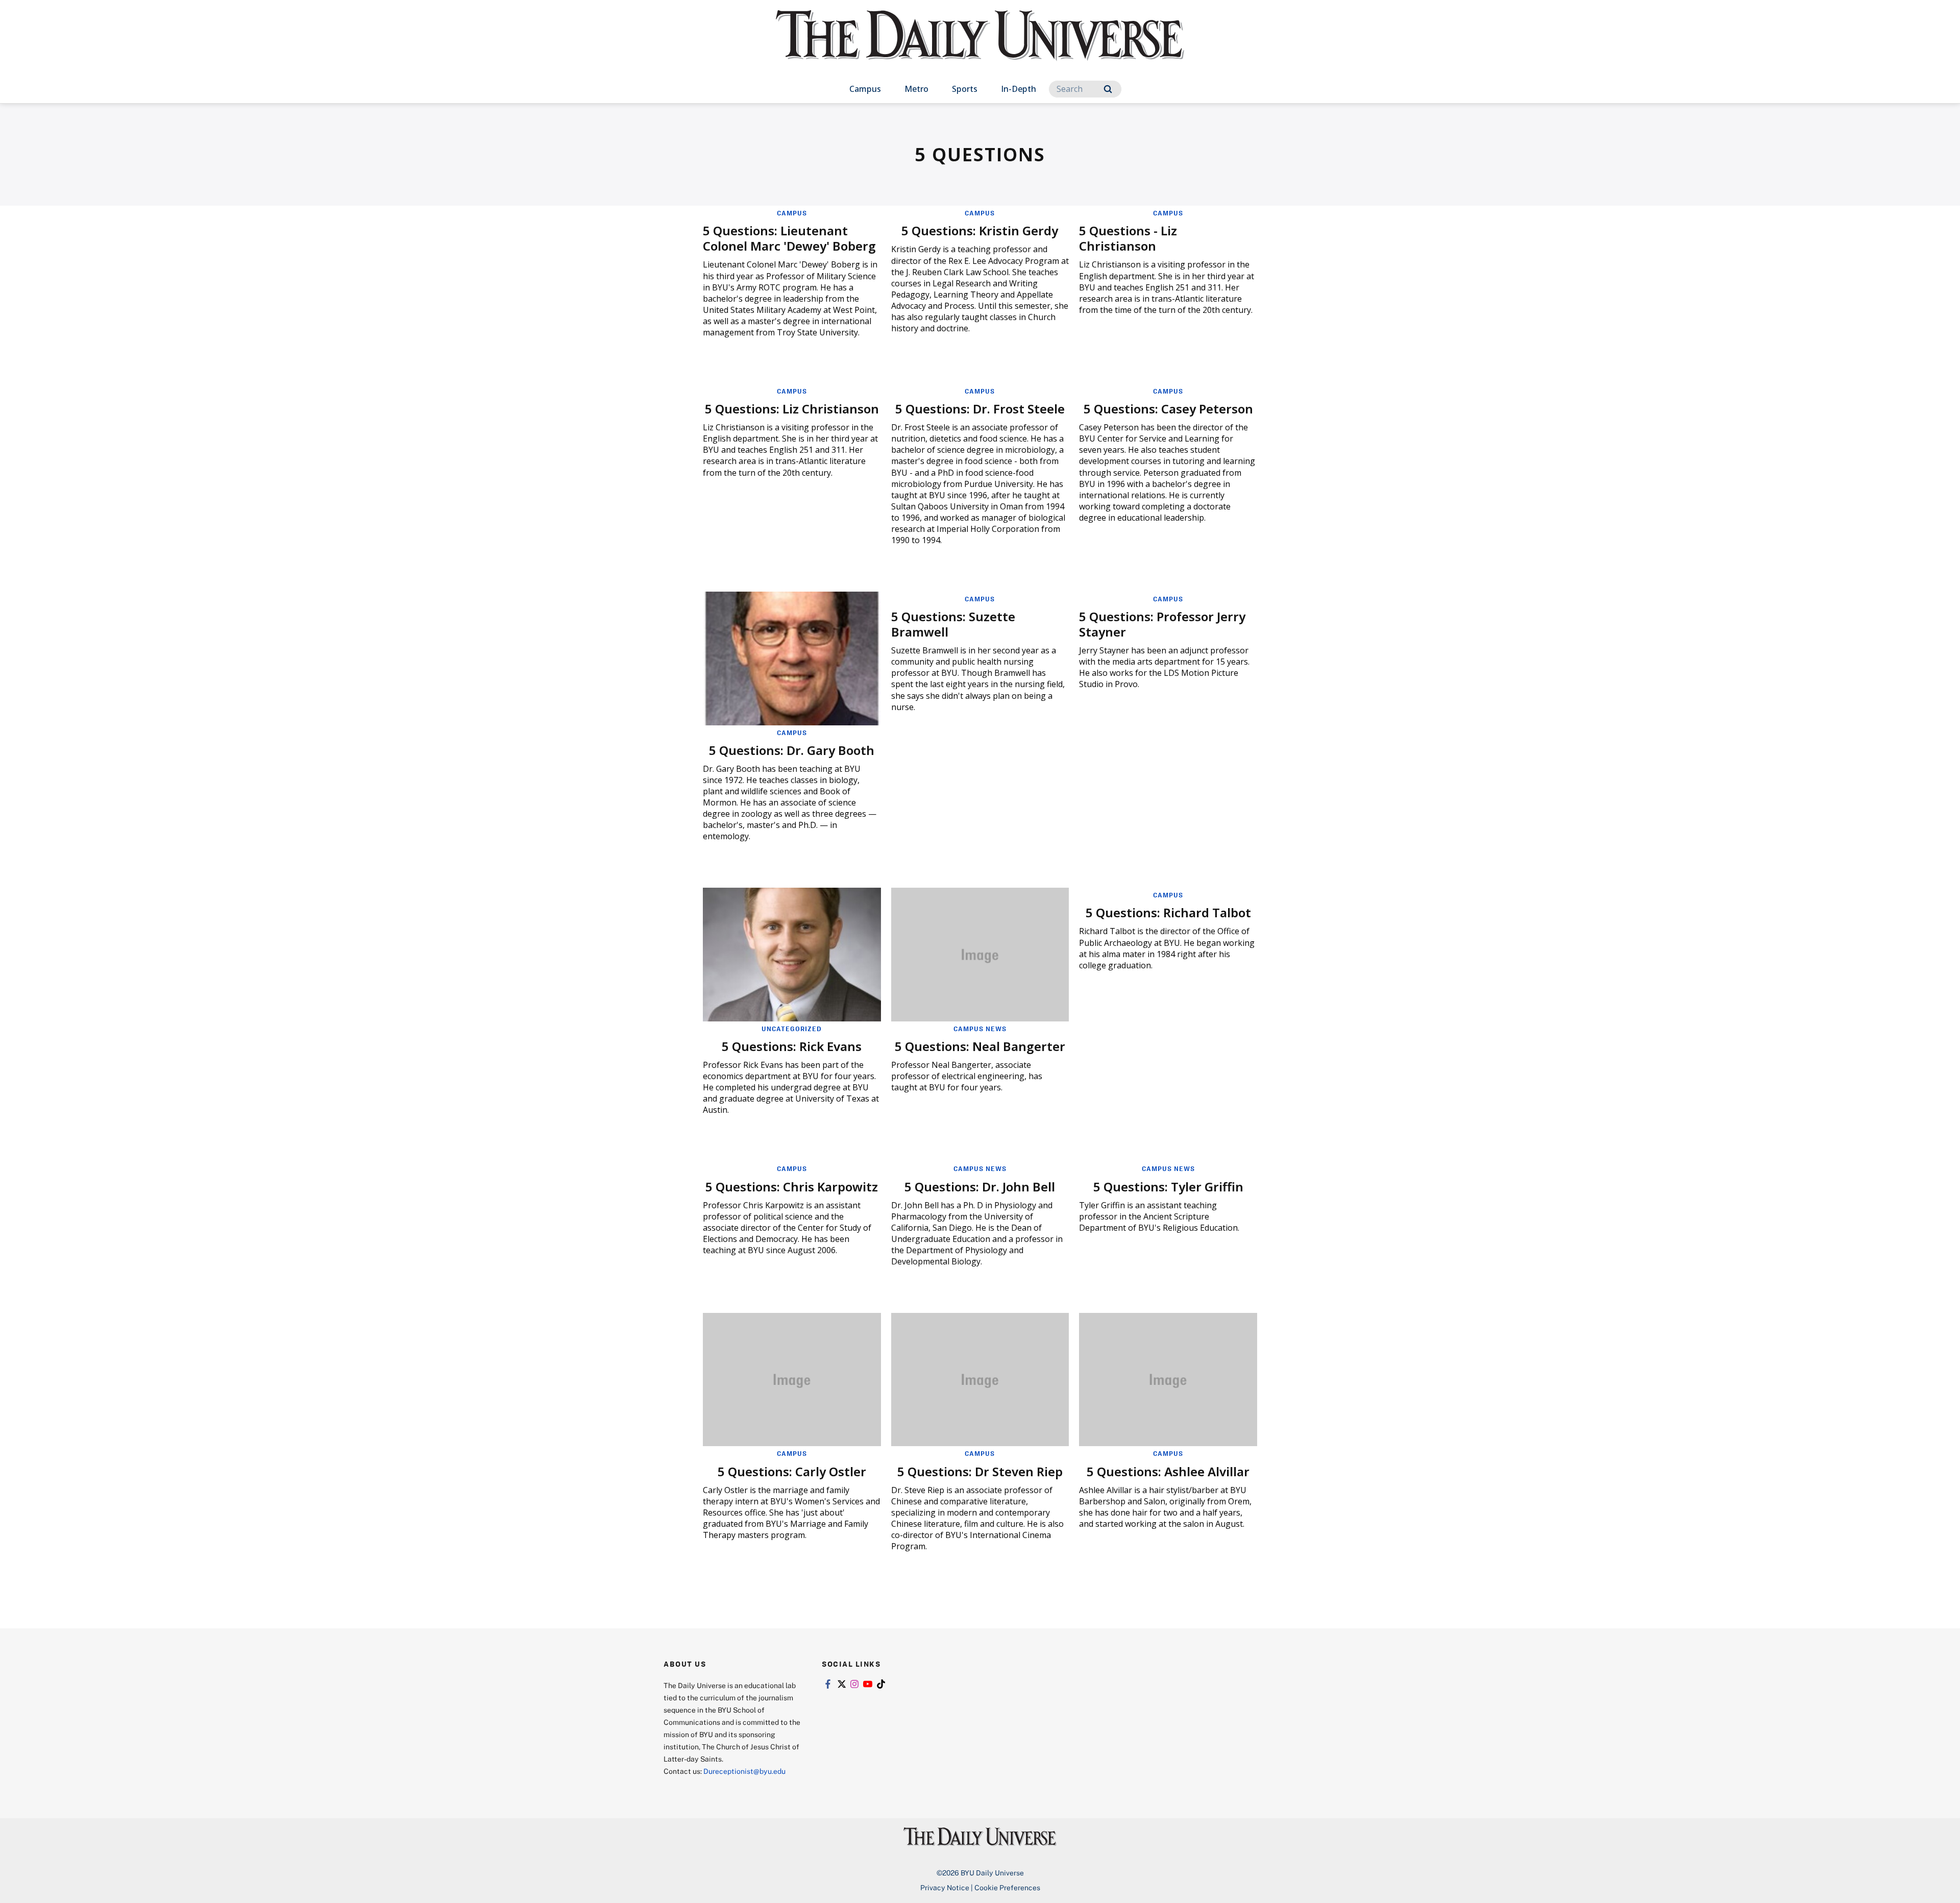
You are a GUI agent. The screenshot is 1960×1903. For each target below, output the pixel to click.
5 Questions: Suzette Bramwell (953, 624)
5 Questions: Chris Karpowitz (792, 1187)
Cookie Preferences (1007, 1887)
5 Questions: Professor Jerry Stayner (1162, 624)
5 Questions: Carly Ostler (792, 1471)
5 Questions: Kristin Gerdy (980, 230)
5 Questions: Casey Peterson (1168, 409)
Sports (965, 89)
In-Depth (1019, 89)
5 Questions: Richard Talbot (1168, 912)
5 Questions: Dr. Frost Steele (980, 409)
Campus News (980, 1029)
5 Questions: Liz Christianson (792, 409)
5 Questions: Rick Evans (792, 1046)
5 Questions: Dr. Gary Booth (792, 750)
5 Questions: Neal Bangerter (980, 1046)
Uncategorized (792, 1029)
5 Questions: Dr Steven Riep (980, 1471)
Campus (865, 89)
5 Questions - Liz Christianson (1128, 238)
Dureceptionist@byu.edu (744, 1771)
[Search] (1108, 89)
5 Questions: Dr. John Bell (980, 1187)
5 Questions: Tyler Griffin (1168, 1187)
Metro (916, 89)
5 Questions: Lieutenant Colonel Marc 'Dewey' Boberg (789, 238)
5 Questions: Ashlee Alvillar (1168, 1471)
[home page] (980, 46)
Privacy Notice (945, 1887)
